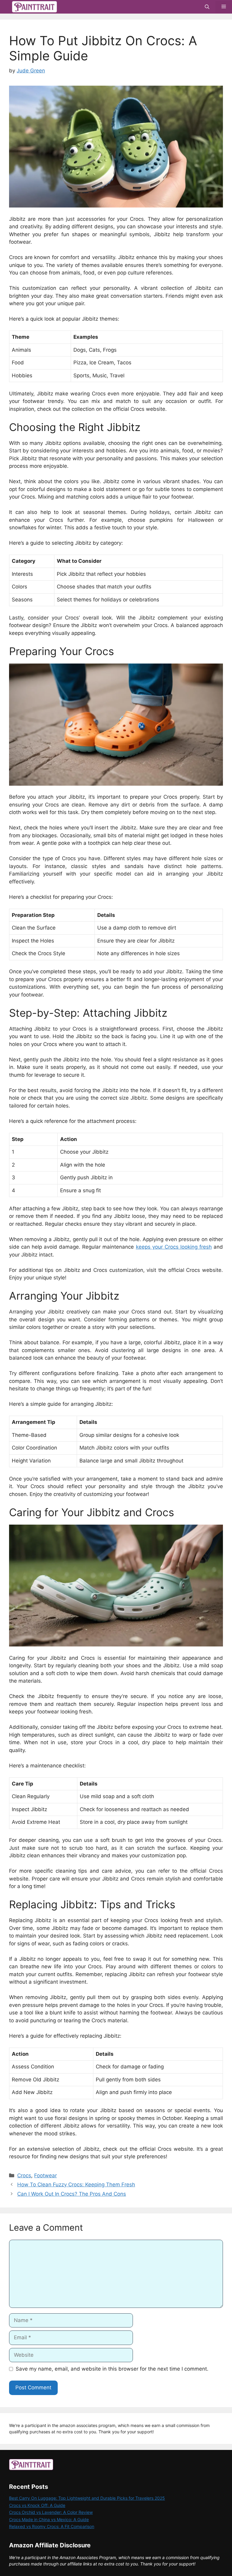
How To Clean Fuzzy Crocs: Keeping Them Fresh (76, 2185)
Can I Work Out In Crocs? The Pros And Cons (72, 2194)
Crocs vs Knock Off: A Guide (37, 2505)
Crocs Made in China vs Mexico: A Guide (49, 2519)
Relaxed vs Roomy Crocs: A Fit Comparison (52, 2526)
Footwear (45, 2175)
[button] (207, 7)
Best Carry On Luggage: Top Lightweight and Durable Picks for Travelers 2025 (87, 2498)
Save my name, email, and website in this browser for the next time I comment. (112, 2369)
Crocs (24, 2175)
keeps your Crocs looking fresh (174, 1247)
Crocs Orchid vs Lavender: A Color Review (51, 2512)
